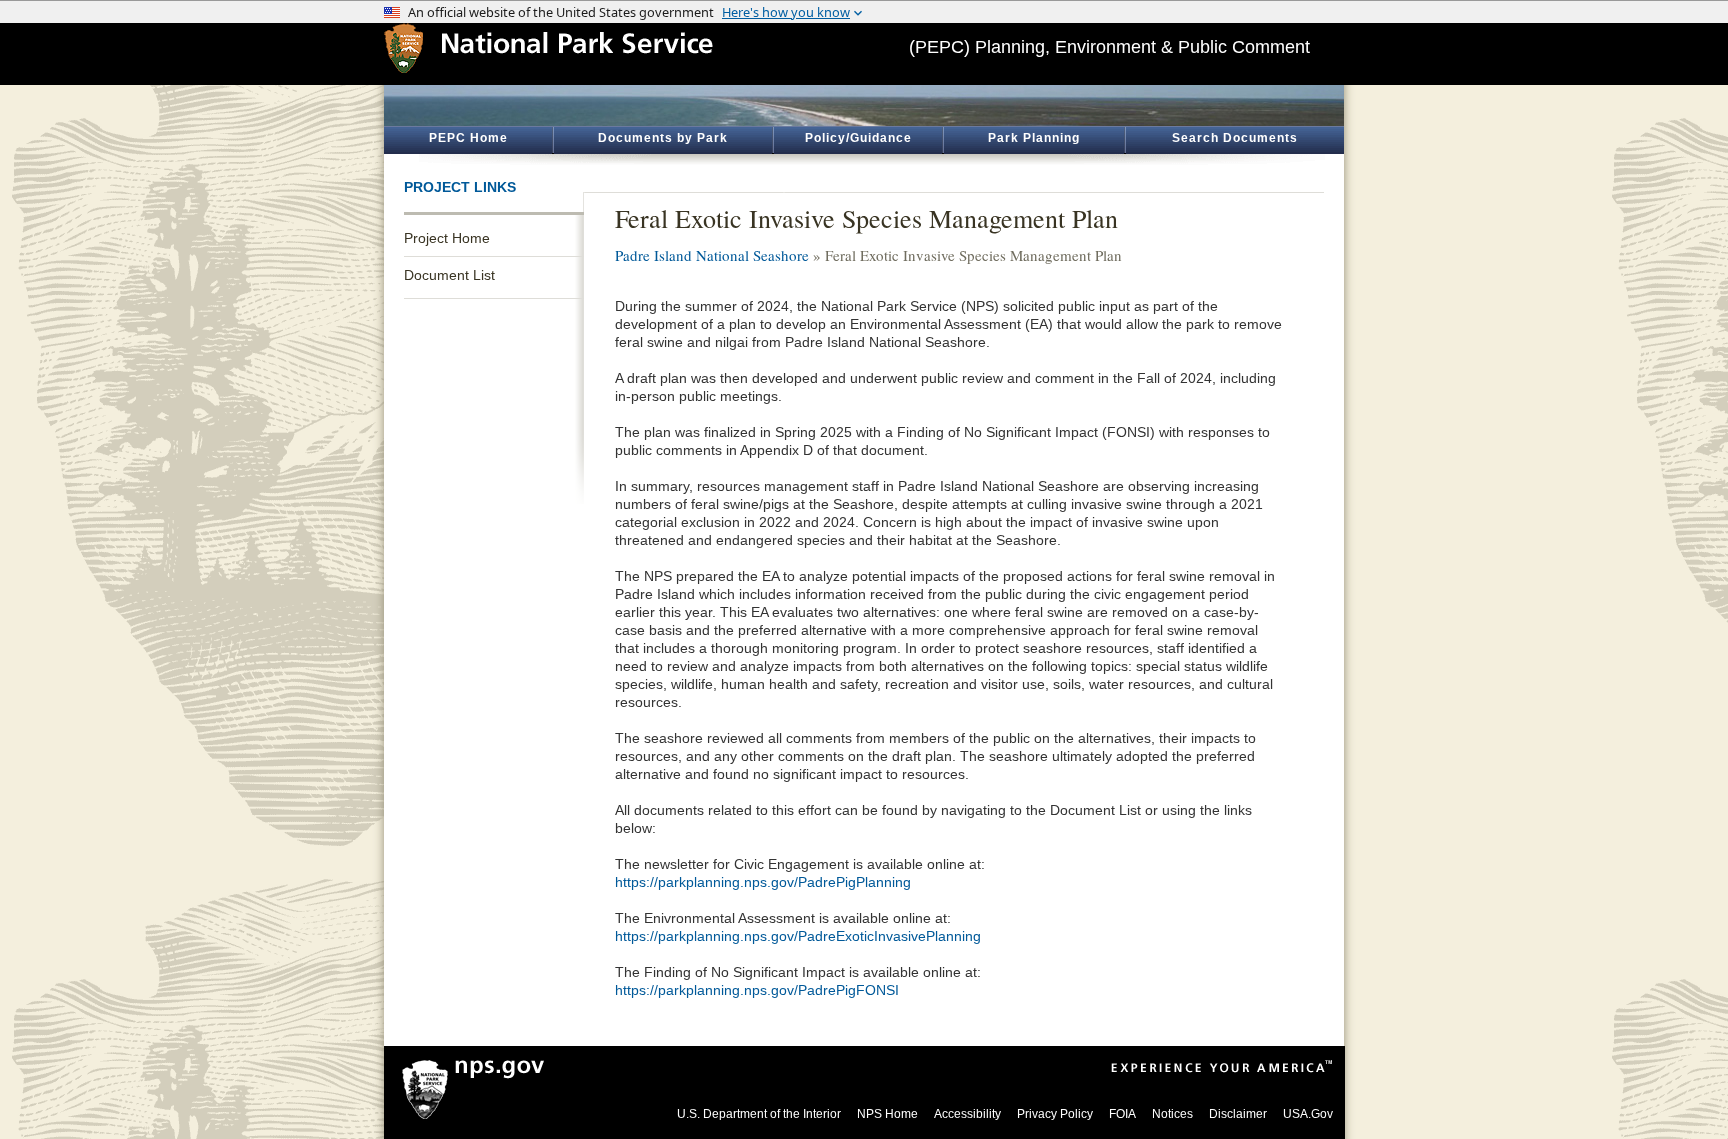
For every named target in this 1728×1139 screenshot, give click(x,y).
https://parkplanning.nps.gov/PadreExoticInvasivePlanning (798, 936)
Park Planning (1034, 138)
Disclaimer (1238, 1114)
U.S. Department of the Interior (759, 1114)
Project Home (447, 238)
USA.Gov (1308, 1114)
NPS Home (887, 1114)
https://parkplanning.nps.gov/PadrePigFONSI (757, 990)
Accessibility (967, 1114)
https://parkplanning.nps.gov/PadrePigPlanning (763, 882)
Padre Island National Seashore (712, 255)
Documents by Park (663, 138)
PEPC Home (468, 138)
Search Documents (1235, 138)
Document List (449, 275)
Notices (1172, 1114)
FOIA (1122, 1114)
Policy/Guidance (858, 138)
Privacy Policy (1055, 1114)
